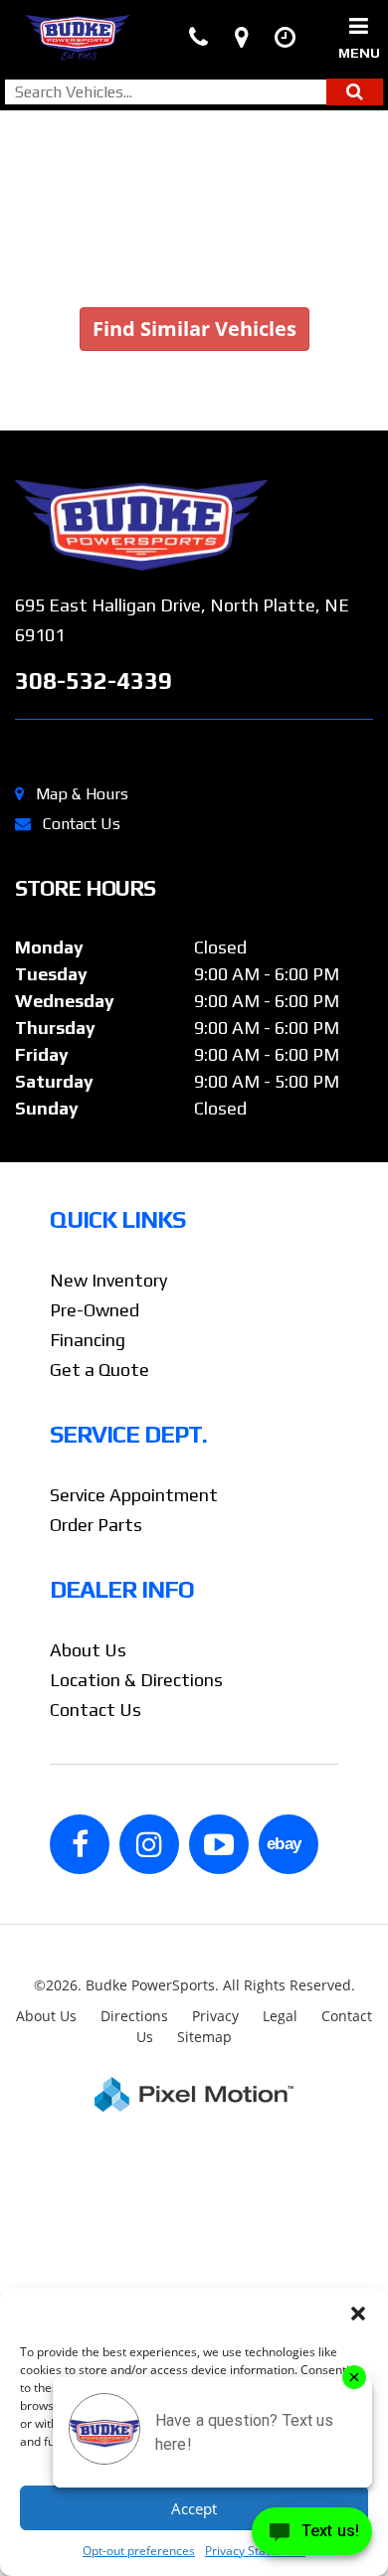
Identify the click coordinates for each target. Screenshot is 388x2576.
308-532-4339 (94, 681)
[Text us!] (312, 2536)
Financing (88, 1340)
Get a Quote (99, 1370)
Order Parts (96, 1525)
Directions (134, 2016)
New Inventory (108, 1280)
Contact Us (82, 824)
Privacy (215, 2016)
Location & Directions (136, 1680)
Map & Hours (82, 794)
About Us (88, 1650)
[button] (358, 2314)
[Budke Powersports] (194, 525)
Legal (280, 2016)
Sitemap (204, 2037)
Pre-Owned (95, 1310)
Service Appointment (134, 1495)
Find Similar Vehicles (194, 329)
